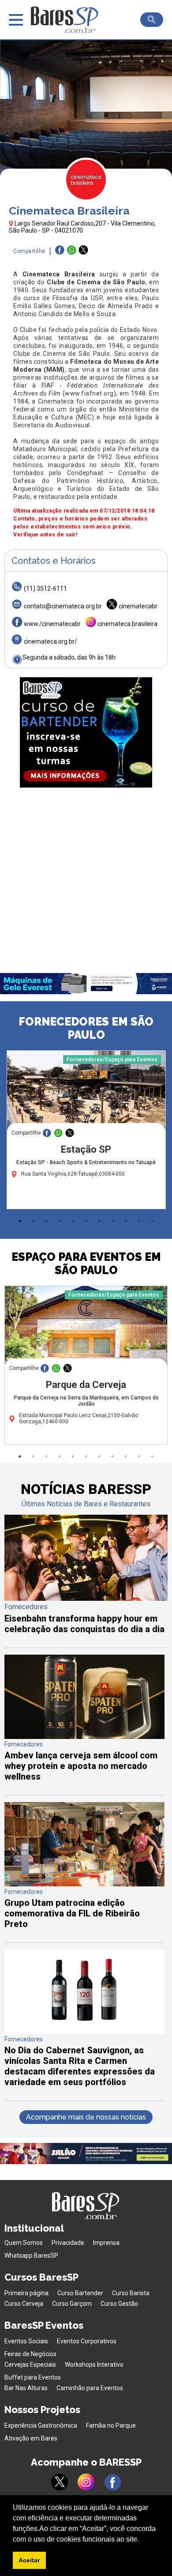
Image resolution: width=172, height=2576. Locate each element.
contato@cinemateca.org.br (63, 606)
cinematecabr (138, 606)
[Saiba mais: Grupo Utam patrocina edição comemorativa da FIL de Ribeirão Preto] (84, 1884)
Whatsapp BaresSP (31, 2255)
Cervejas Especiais (30, 2365)
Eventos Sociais (26, 2341)
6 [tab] (86, 1221)
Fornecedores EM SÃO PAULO (86, 1028)
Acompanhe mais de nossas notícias (86, 2117)
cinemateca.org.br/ (50, 641)
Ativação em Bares (31, 2438)
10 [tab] (139, 1221)
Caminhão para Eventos (90, 2388)
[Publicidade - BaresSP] (86, 732)
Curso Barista (131, 2293)
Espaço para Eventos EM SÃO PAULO (86, 1263)
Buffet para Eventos (33, 2377)
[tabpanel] (86, 1132)
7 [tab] (99, 1221)
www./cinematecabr (52, 624)
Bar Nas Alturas (26, 2388)
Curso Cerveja (24, 2304)
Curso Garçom (72, 2304)
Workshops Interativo (94, 2365)
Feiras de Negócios (30, 2354)
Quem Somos (24, 2243)
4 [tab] (60, 1221)
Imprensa (106, 2243)
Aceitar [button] (29, 2560)
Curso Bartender (80, 2293)
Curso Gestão (119, 2304)
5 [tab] (73, 1221)
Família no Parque (111, 2425)
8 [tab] (112, 1221)
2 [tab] (33, 1221)
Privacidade (68, 2243)
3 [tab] (46, 1221)
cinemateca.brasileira (127, 624)
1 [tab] (20, 1221)
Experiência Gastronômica (41, 2425)
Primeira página (26, 2293)
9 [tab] (126, 1221)
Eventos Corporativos (87, 2341)
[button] (142, 2540)
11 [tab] (152, 1221)
